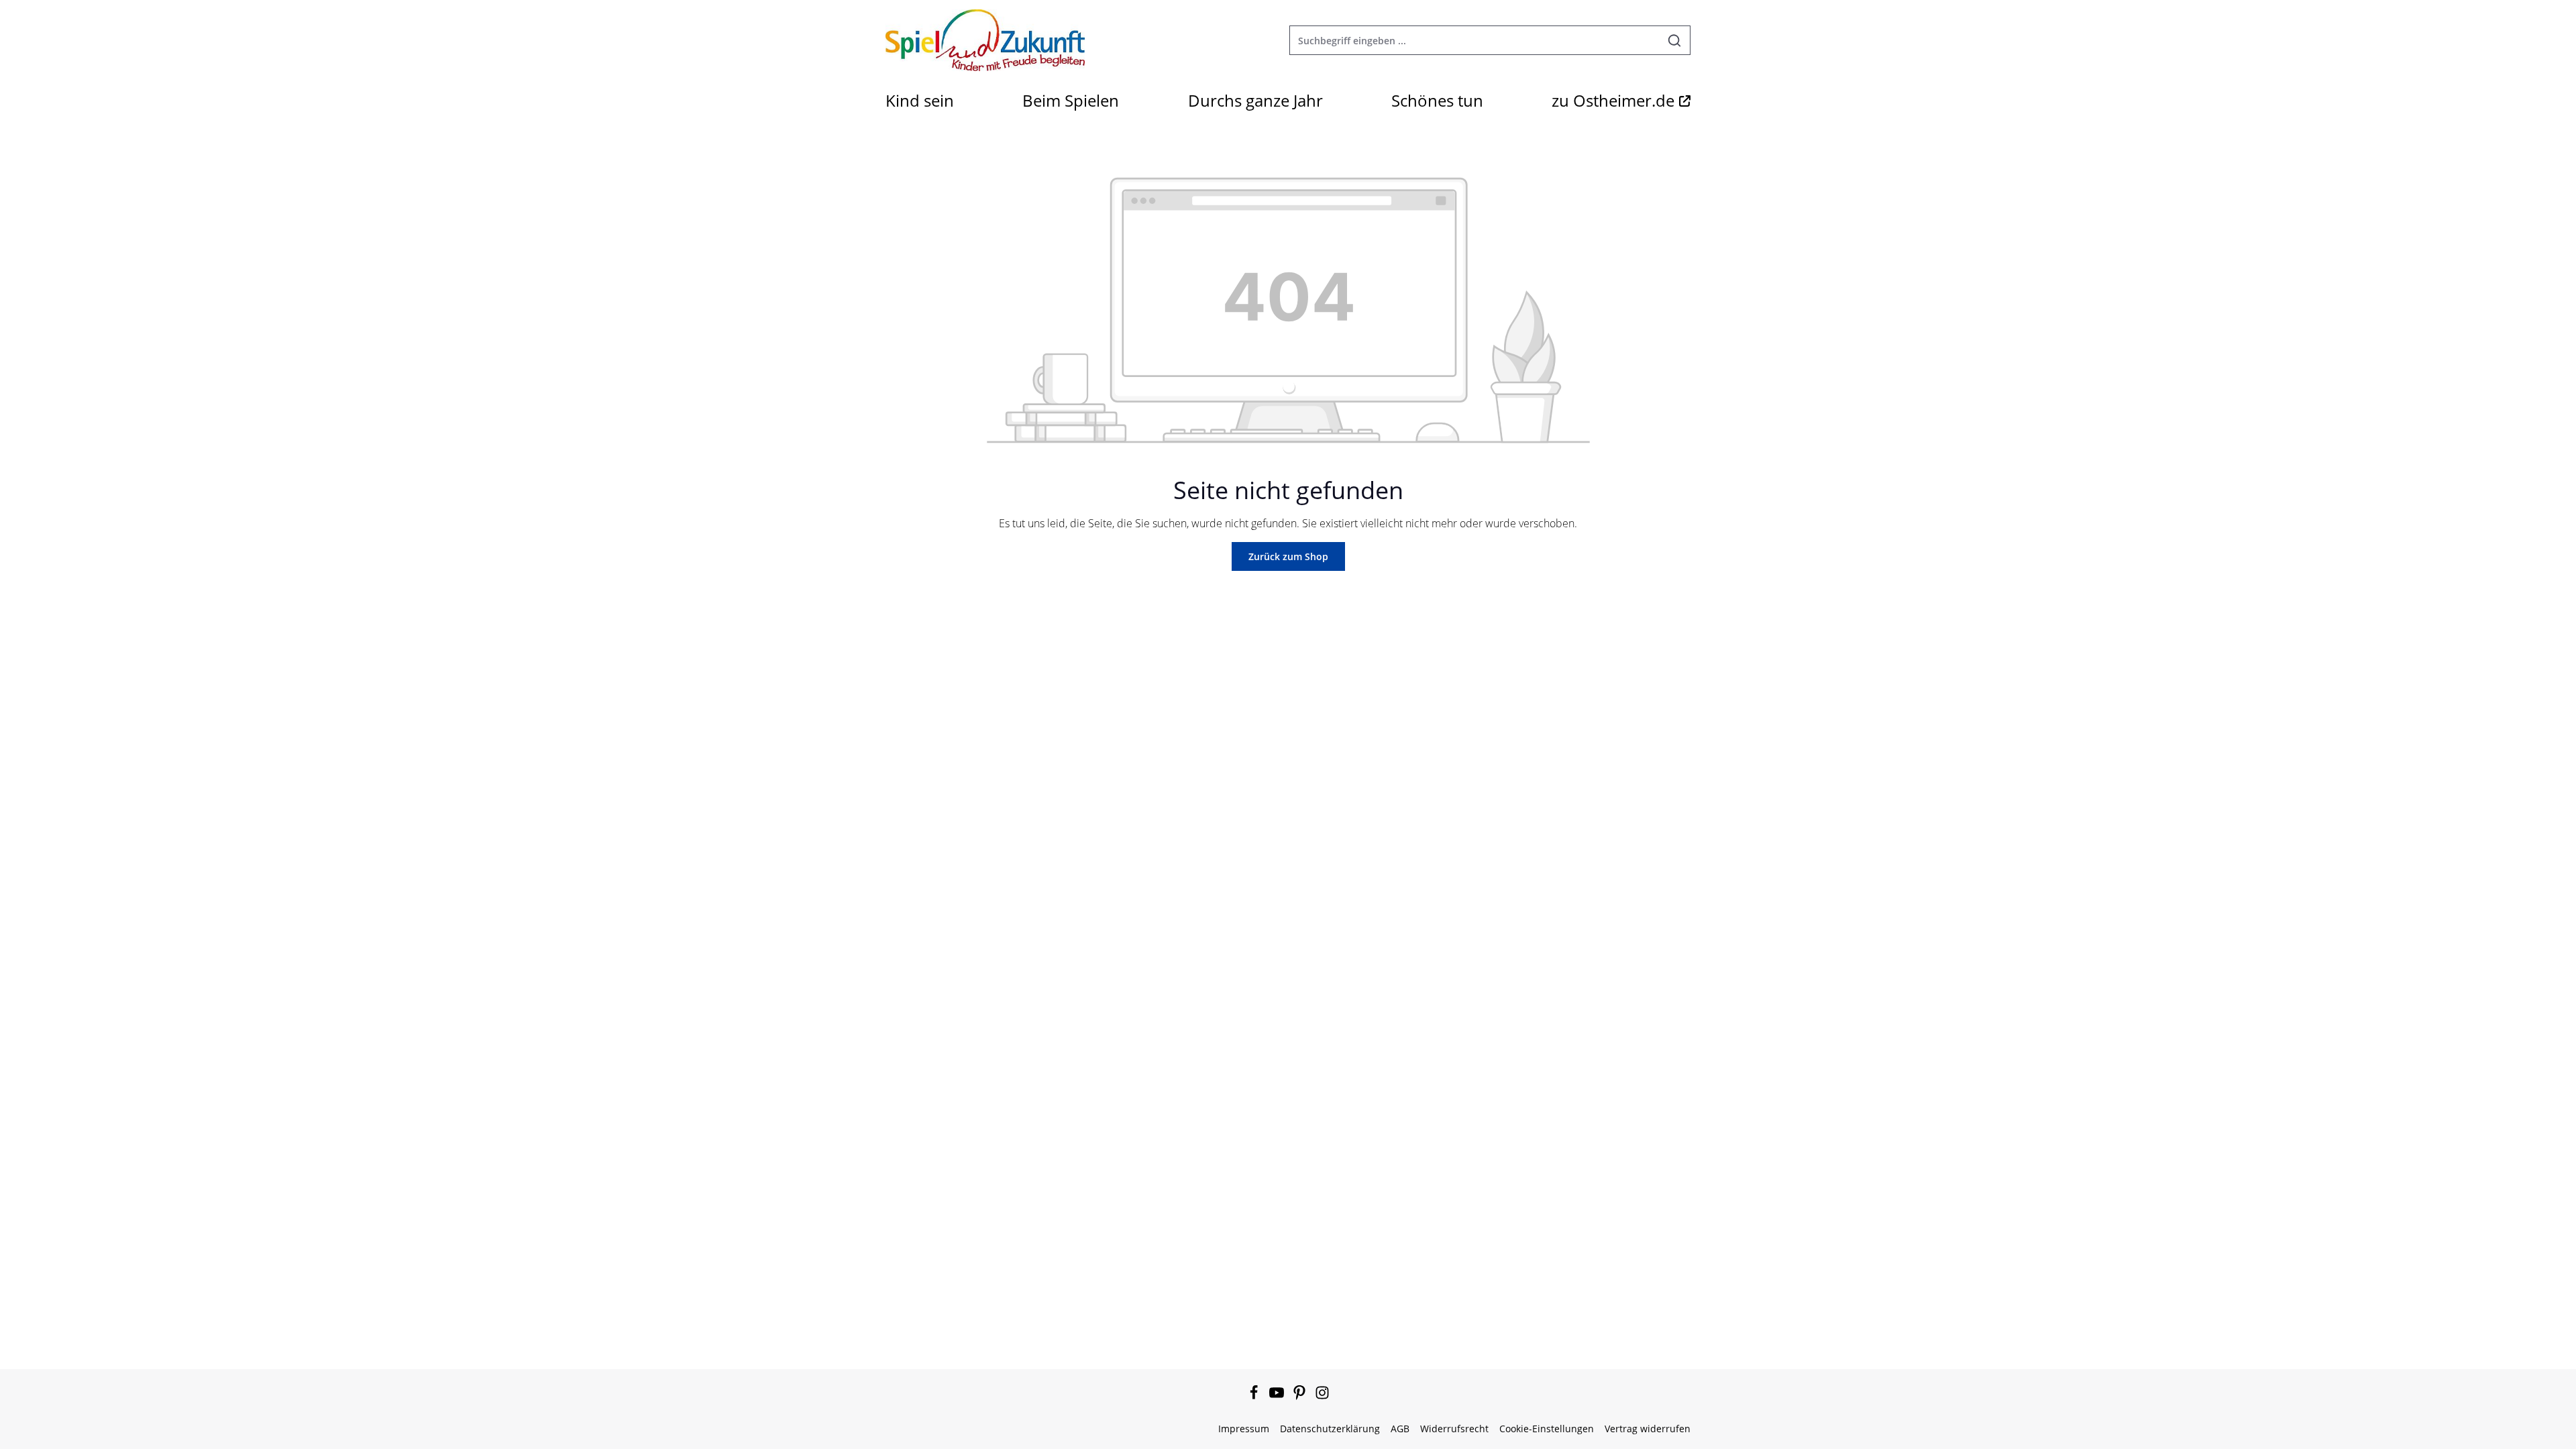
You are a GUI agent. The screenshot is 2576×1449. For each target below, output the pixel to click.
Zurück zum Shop (1288, 556)
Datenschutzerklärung (1330, 1429)
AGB (1400, 1429)
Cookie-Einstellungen (1547, 1429)
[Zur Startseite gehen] (985, 40)
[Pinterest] (1301, 1396)
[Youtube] (1278, 1396)
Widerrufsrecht (1454, 1429)
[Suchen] (1675, 40)
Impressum (1244, 1429)
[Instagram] (1322, 1396)
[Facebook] (1255, 1396)
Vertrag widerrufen (1648, 1429)
